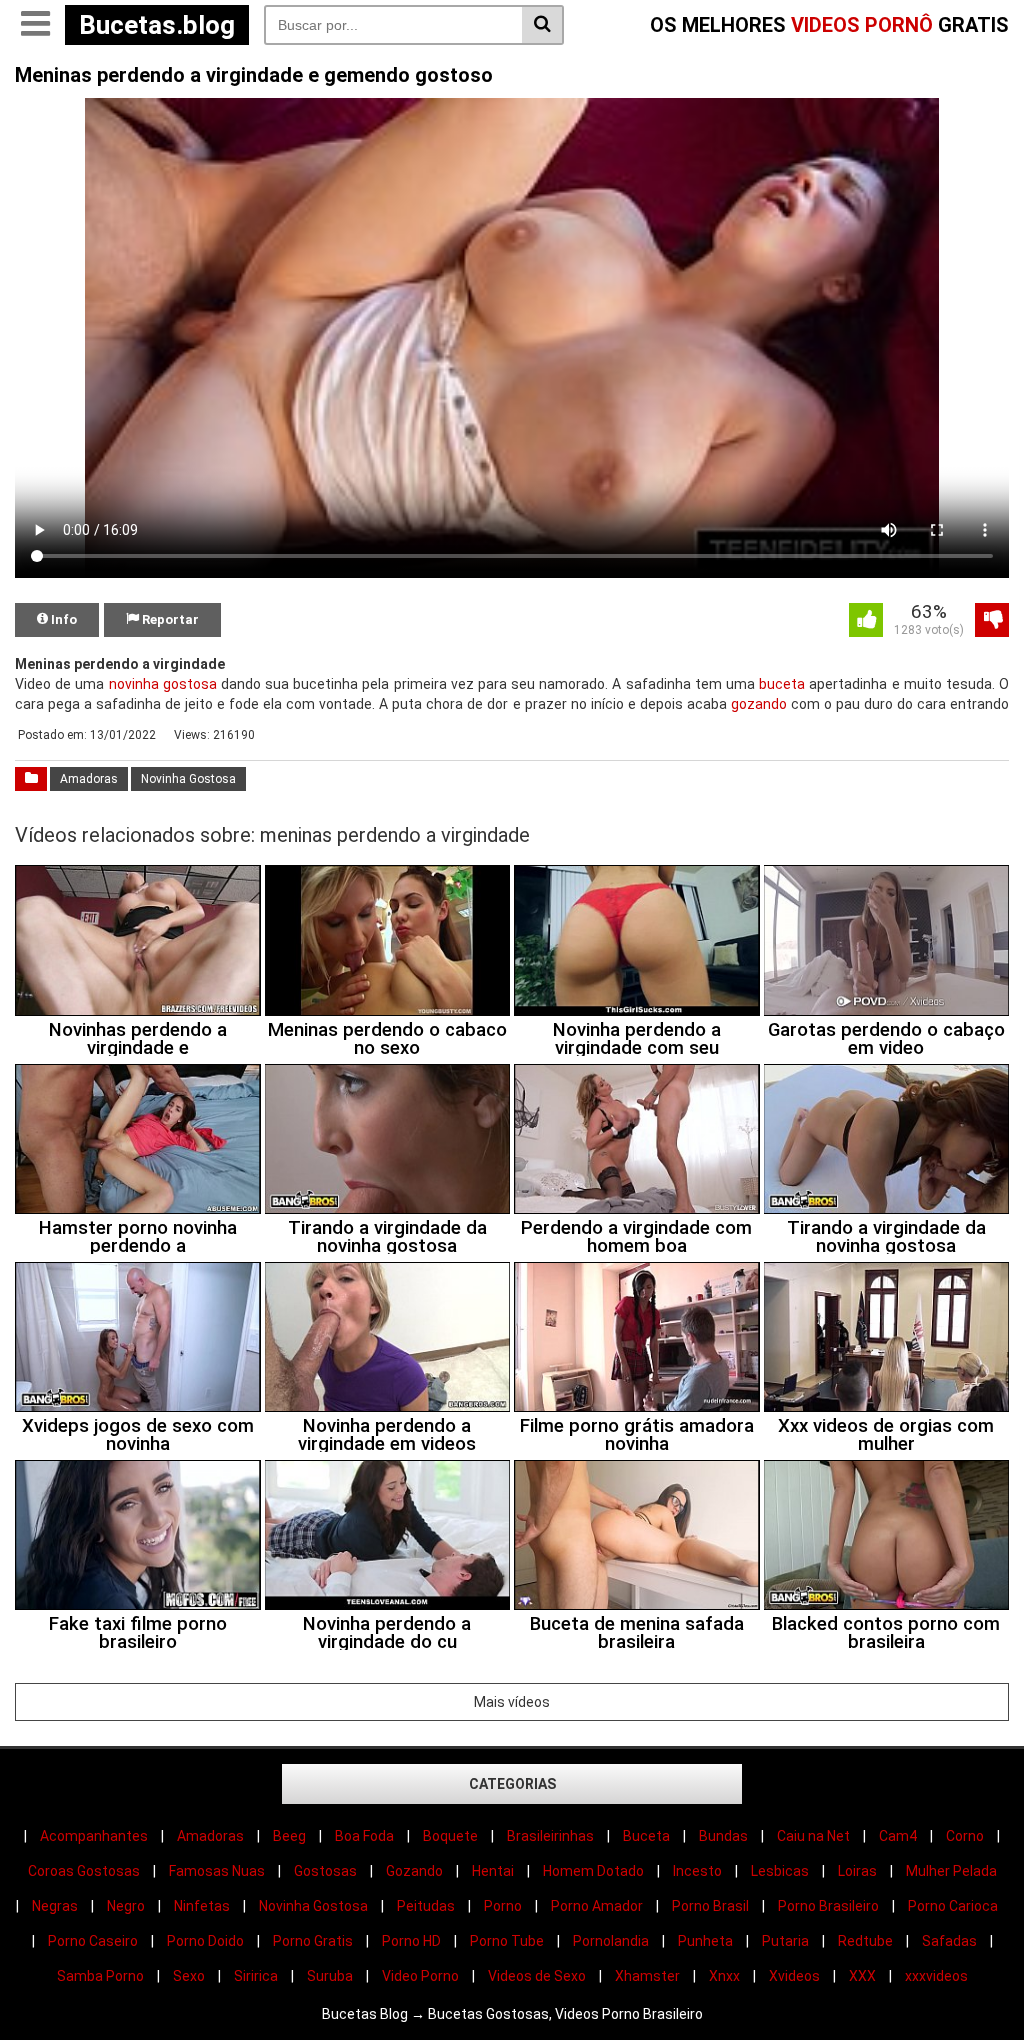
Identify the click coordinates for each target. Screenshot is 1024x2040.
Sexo (189, 1976)
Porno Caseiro (93, 1941)
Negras (55, 1906)
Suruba (330, 1976)
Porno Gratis (313, 1941)
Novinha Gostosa (188, 779)
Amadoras (89, 779)
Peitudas (426, 1906)
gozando (759, 704)
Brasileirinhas (550, 1836)
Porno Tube (507, 1941)
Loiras (857, 1871)
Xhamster (647, 1976)
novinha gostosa (163, 684)
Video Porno (420, 1976)
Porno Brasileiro (828, 1906)
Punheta (705, 1941)
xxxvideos (936, 1976)
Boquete (450, 1836)
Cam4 (898, 1836)
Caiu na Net (813, 1836)
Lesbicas (780, 1871)
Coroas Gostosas (84, 1871)
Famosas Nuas (217, 1871)
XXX (862, 1976)
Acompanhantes (94, 1836)
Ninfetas (202, 1906)
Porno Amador (597, 1906)
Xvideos (794, 1976)
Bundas (723, 1836)
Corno (965, 1836)
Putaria (785, 1941)
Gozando (414, 1871)
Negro (126, 1906)
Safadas (949, 1941)
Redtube (865, 1941)
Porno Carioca (953, 1906)
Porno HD (411, 1941)
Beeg (289, 1836)
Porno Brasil (710, 1906)
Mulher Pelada (951, 1871)
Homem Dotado (593, 1871)
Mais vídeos (512, 1702)
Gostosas (325, 1871)
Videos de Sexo (537, 1976)
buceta (782, 684)
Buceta (646, 1836)
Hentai (493, 1871)
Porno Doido (205, 1941)
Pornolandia (611, 1941)
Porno (503, 1906)
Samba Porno (100, 1976)
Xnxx (724, 1976)
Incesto (697, 1871)
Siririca (256, 1976)
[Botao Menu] (35, 25)
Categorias (512, 1784)
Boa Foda (364, 1836)
